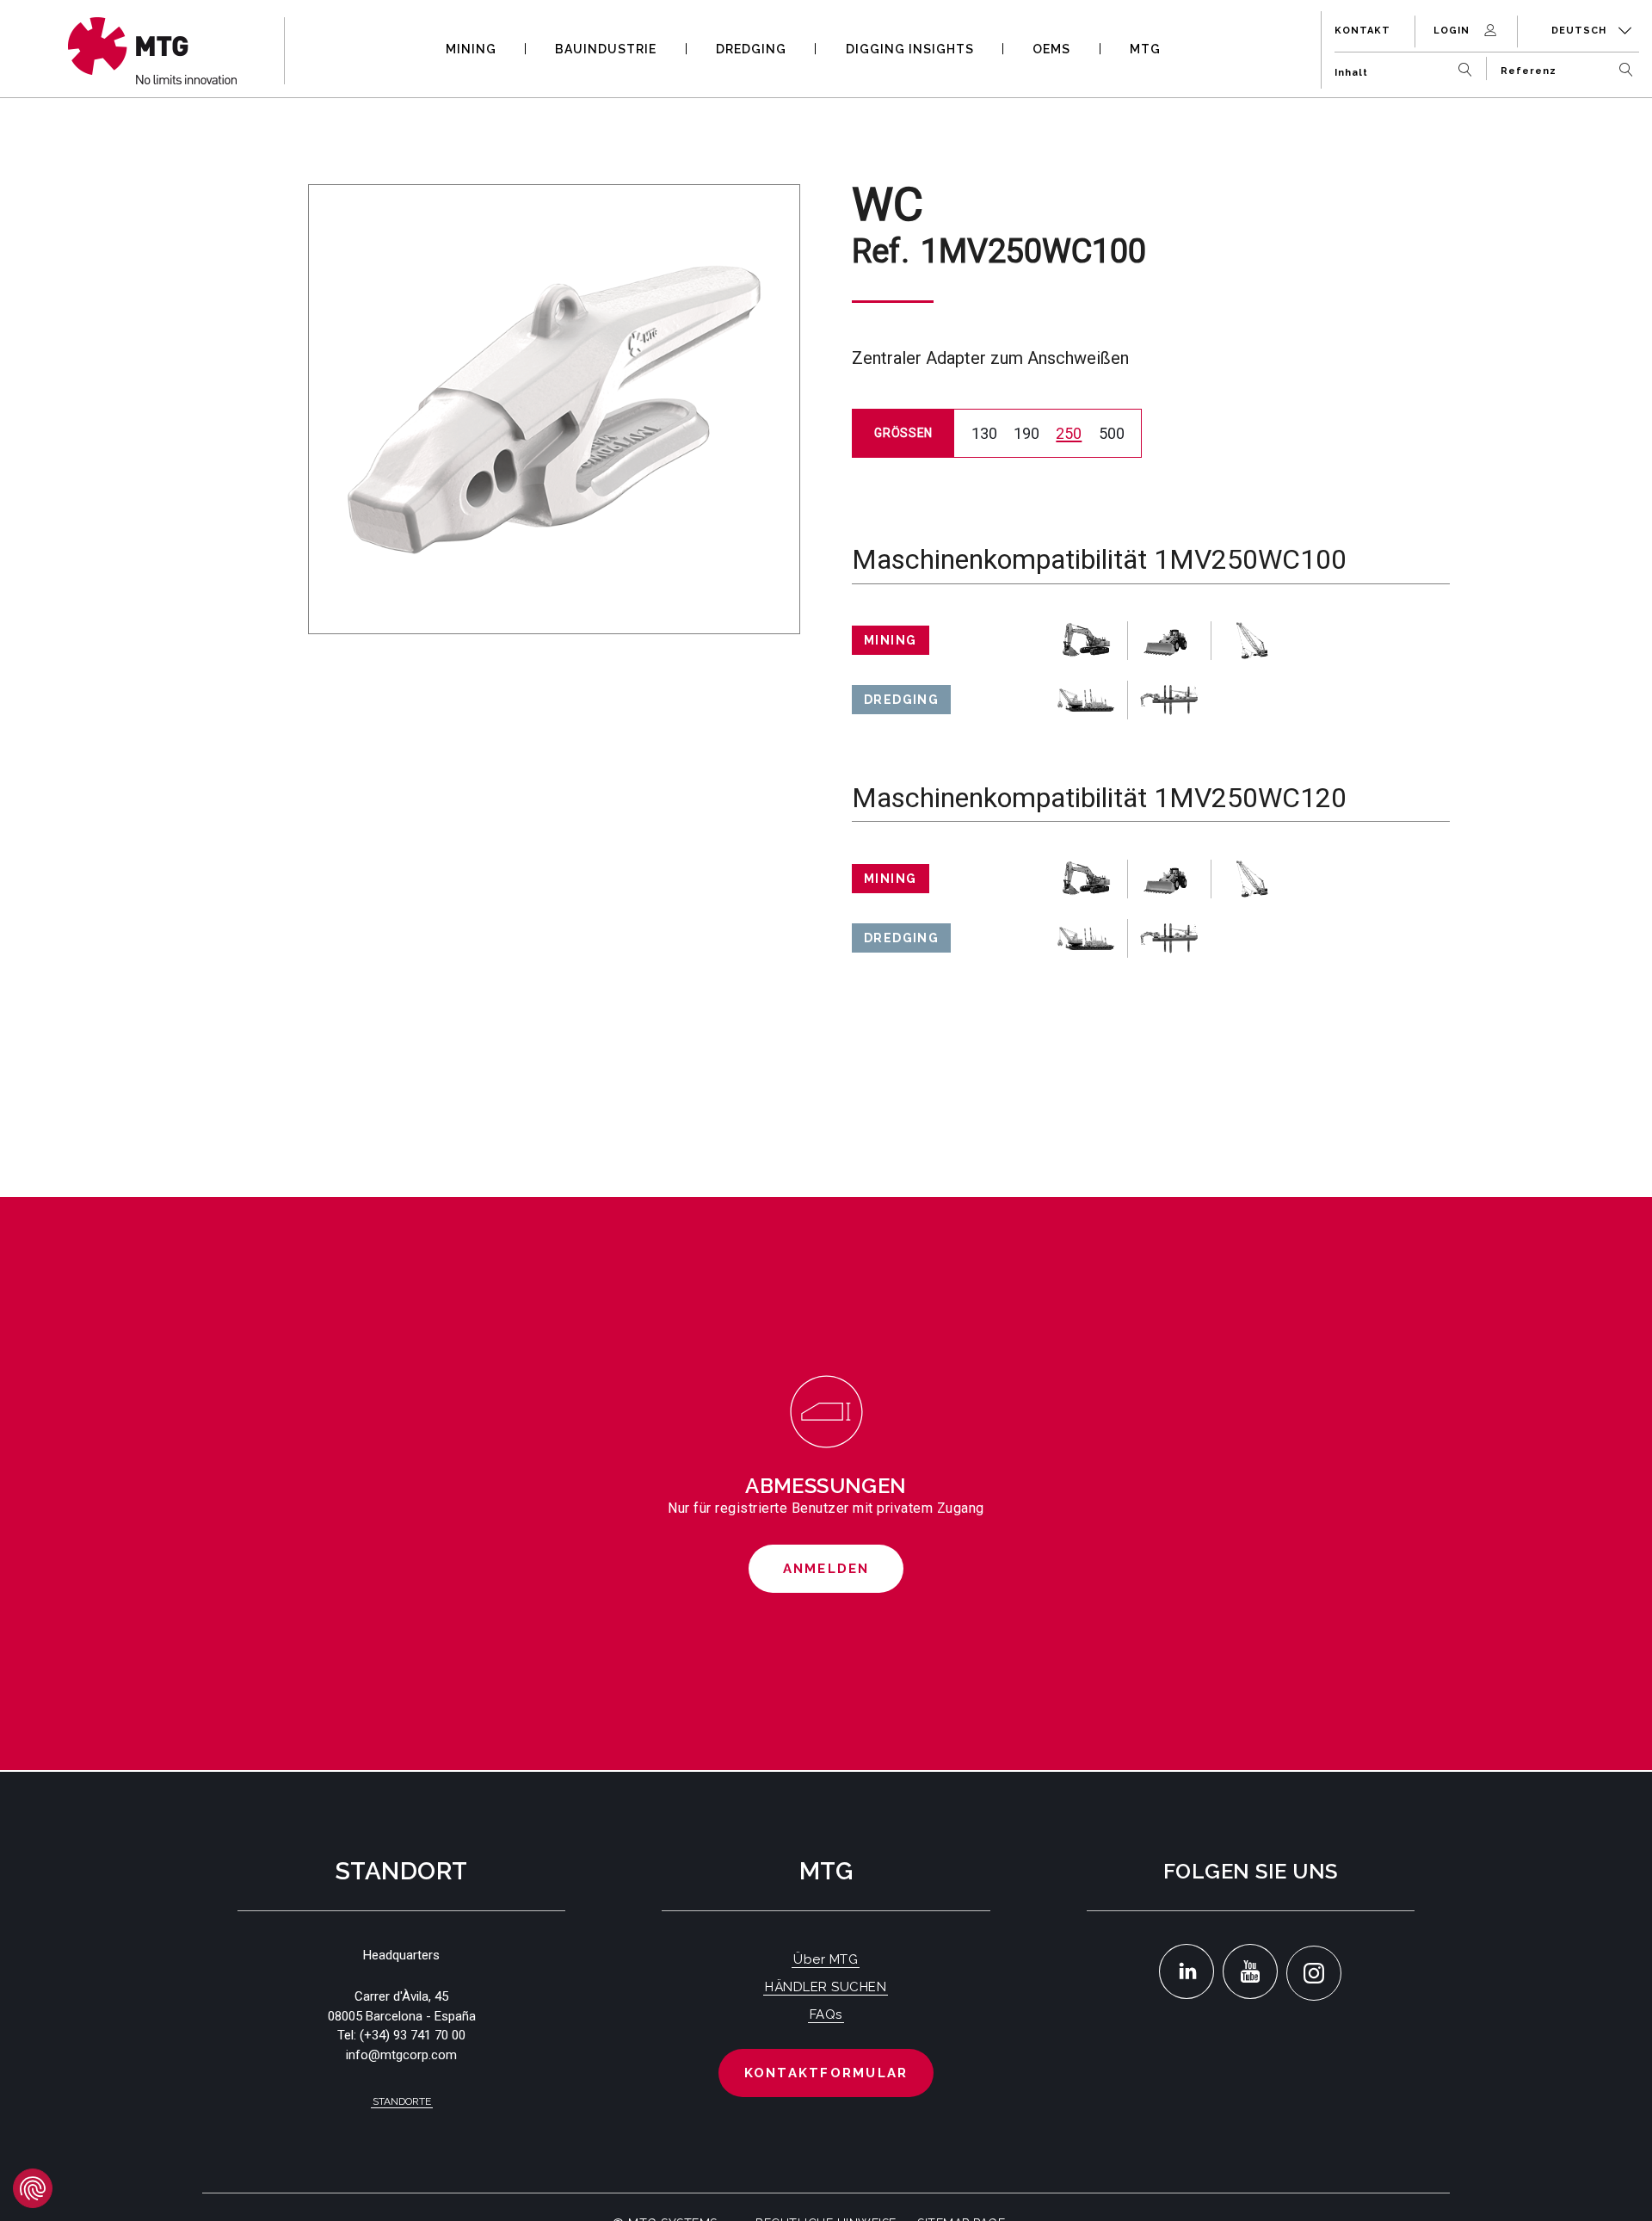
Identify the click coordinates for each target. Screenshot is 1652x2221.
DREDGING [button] (751, 49)
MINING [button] (471, 49)
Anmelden (826, 1569)
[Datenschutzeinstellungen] (33, 2188)
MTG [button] (1145, 49)
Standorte (402, 2101)
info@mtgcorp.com (401, 2055)
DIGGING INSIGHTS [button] (910, 49)
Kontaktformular (826, 2073)
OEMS (1051, 49)
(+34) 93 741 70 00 (413, 2035)
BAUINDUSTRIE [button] (606, 49)
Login (1453, 31)
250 (1069, 433)
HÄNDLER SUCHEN (826, 1987)
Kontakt (1362, 31)
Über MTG (826, 1959)
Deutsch (1581, 31)
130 (984, 433)
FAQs (826, 2014)
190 (1026, 433)
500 (1112, 433)
